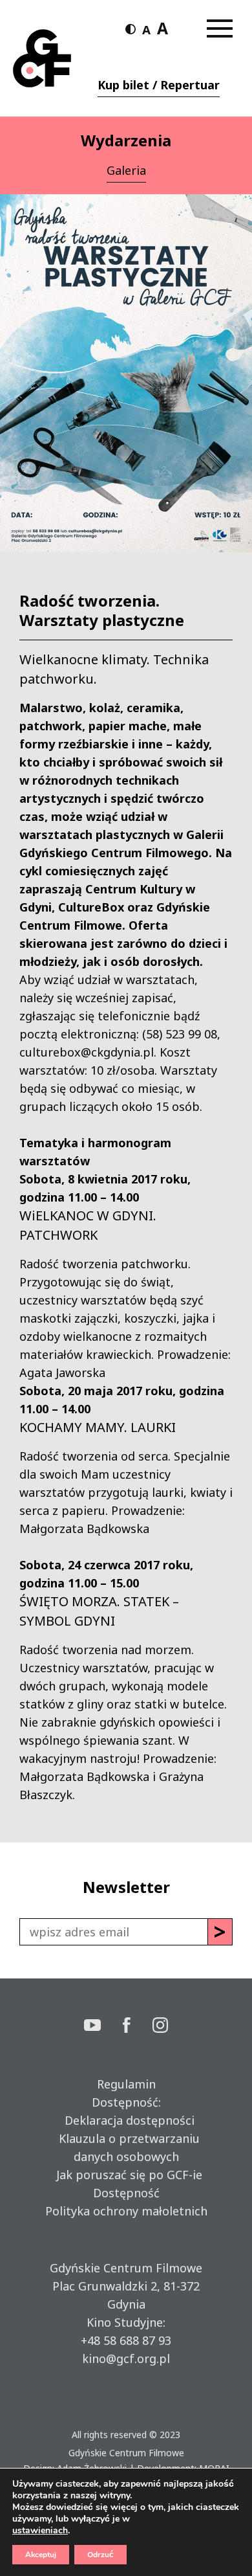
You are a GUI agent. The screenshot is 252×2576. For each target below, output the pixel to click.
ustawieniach (40, 2531)
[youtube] (103, 2027)
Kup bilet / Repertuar (159, 85)
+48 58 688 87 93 (126, 2340)
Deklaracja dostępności (126, 2120)
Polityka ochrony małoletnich (126, 2211)
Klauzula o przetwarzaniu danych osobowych (126, 2147)
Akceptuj (41, 2555)
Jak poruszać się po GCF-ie (126, 2175)
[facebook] (138, 2027)
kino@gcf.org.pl (126, 2358)
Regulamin (126, 2084)
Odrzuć (100, 2555)
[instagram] (160, 2027)
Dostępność (126, 2193)
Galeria (126, 170)
